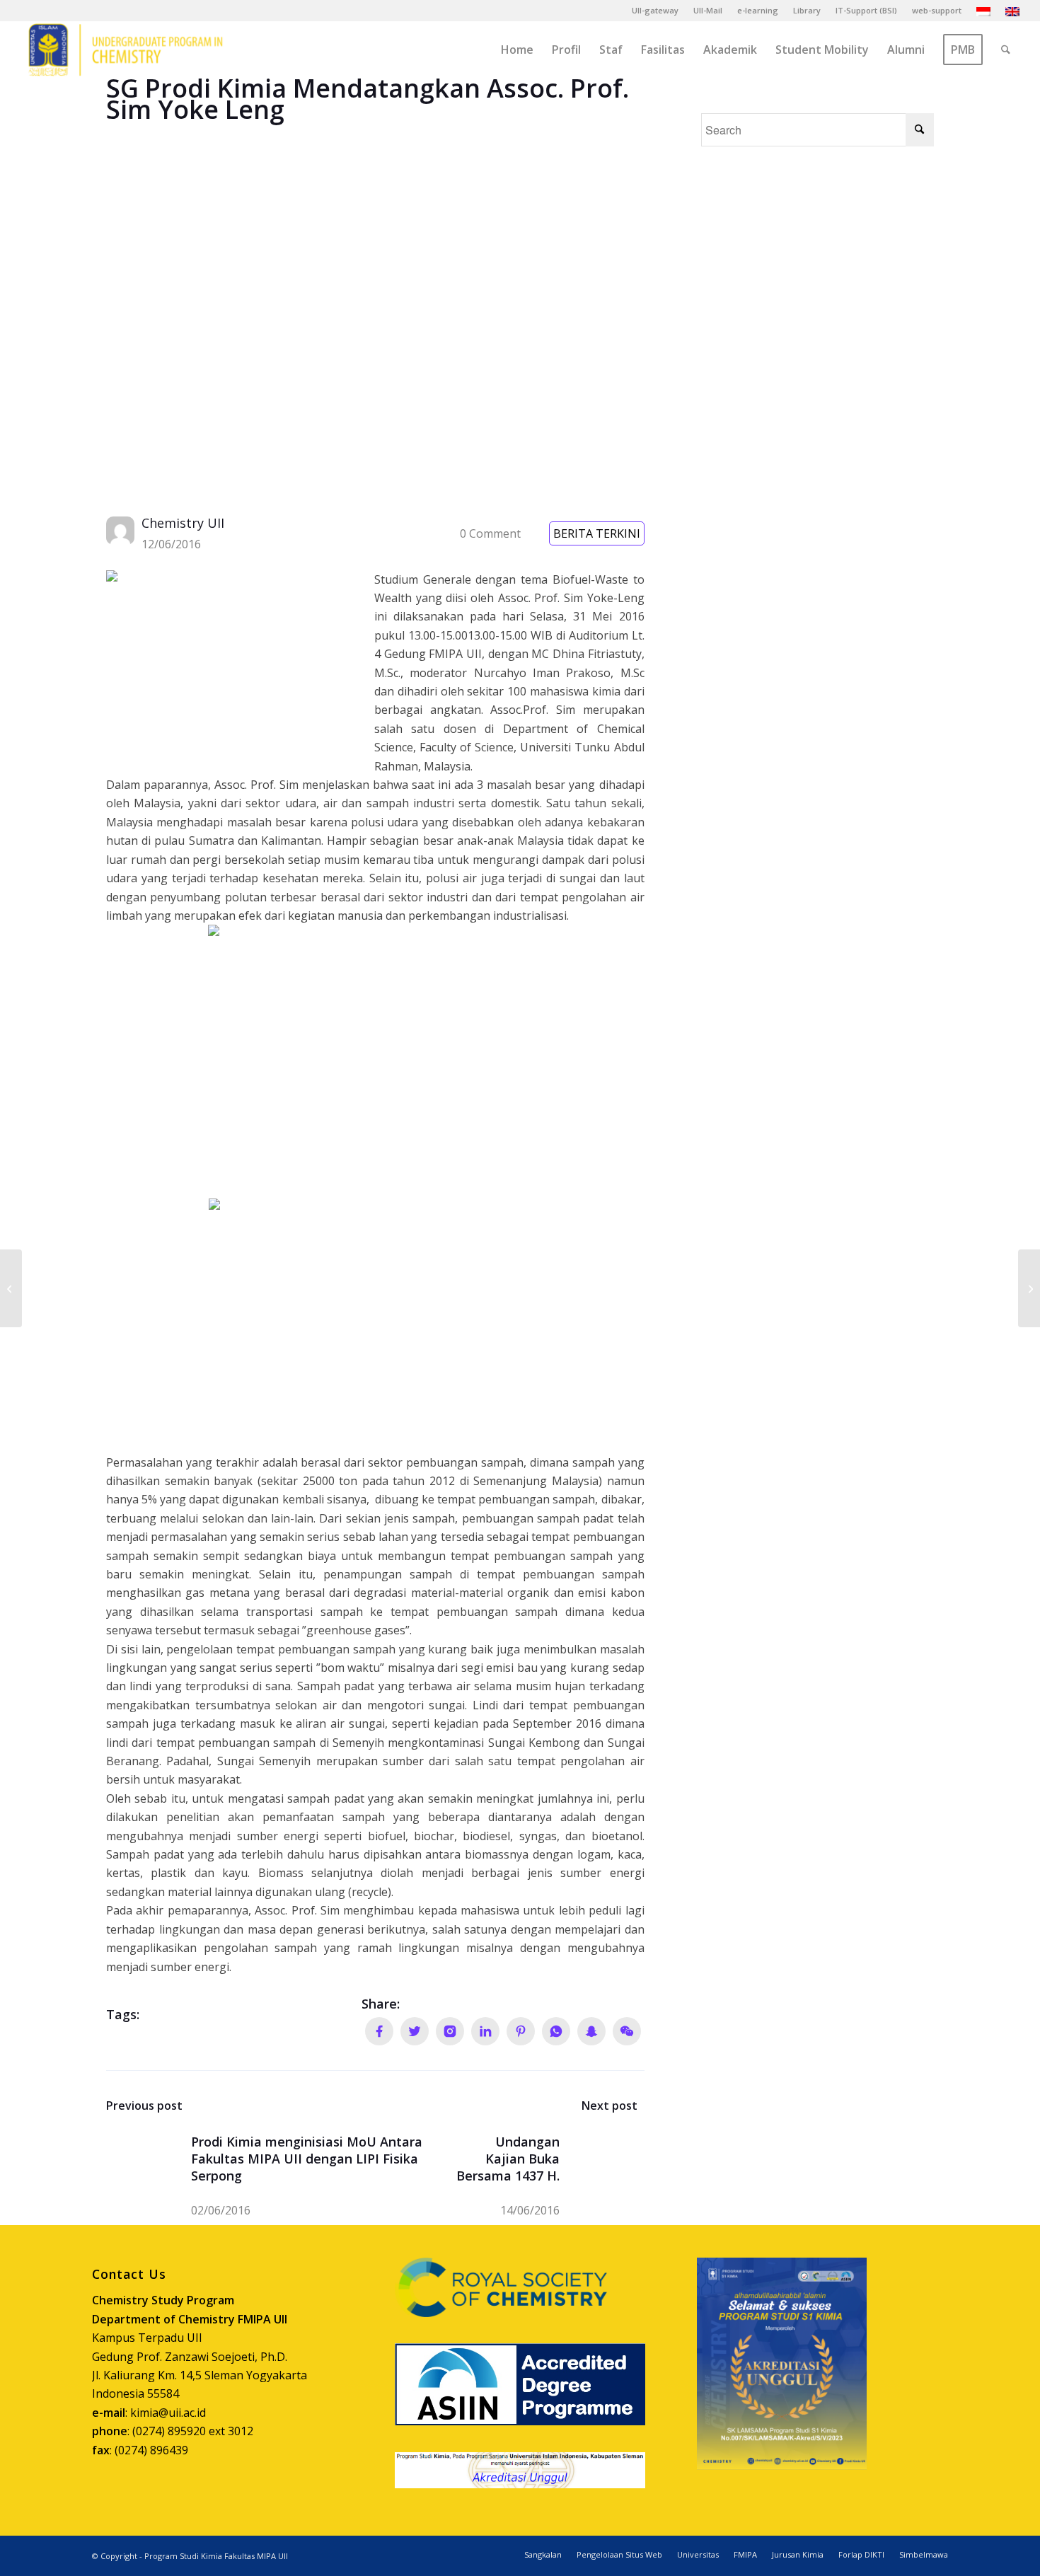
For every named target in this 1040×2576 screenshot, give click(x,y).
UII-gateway (655, 10)
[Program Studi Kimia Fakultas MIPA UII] (125, 50)
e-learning (758, 10)
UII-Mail (708, 10)
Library (807, 10)
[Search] (1006, 50)
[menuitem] (655, 11)
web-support (937, 10)
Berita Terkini (597, 533)
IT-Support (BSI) (866, 10)
